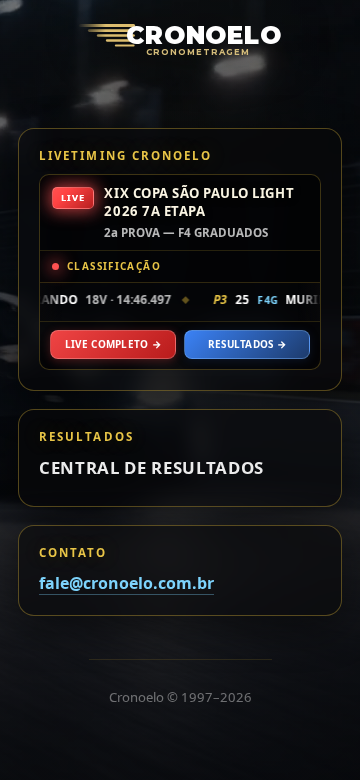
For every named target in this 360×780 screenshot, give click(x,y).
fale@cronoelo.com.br (126, 583)
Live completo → (113, 344)
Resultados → (247, 344)
